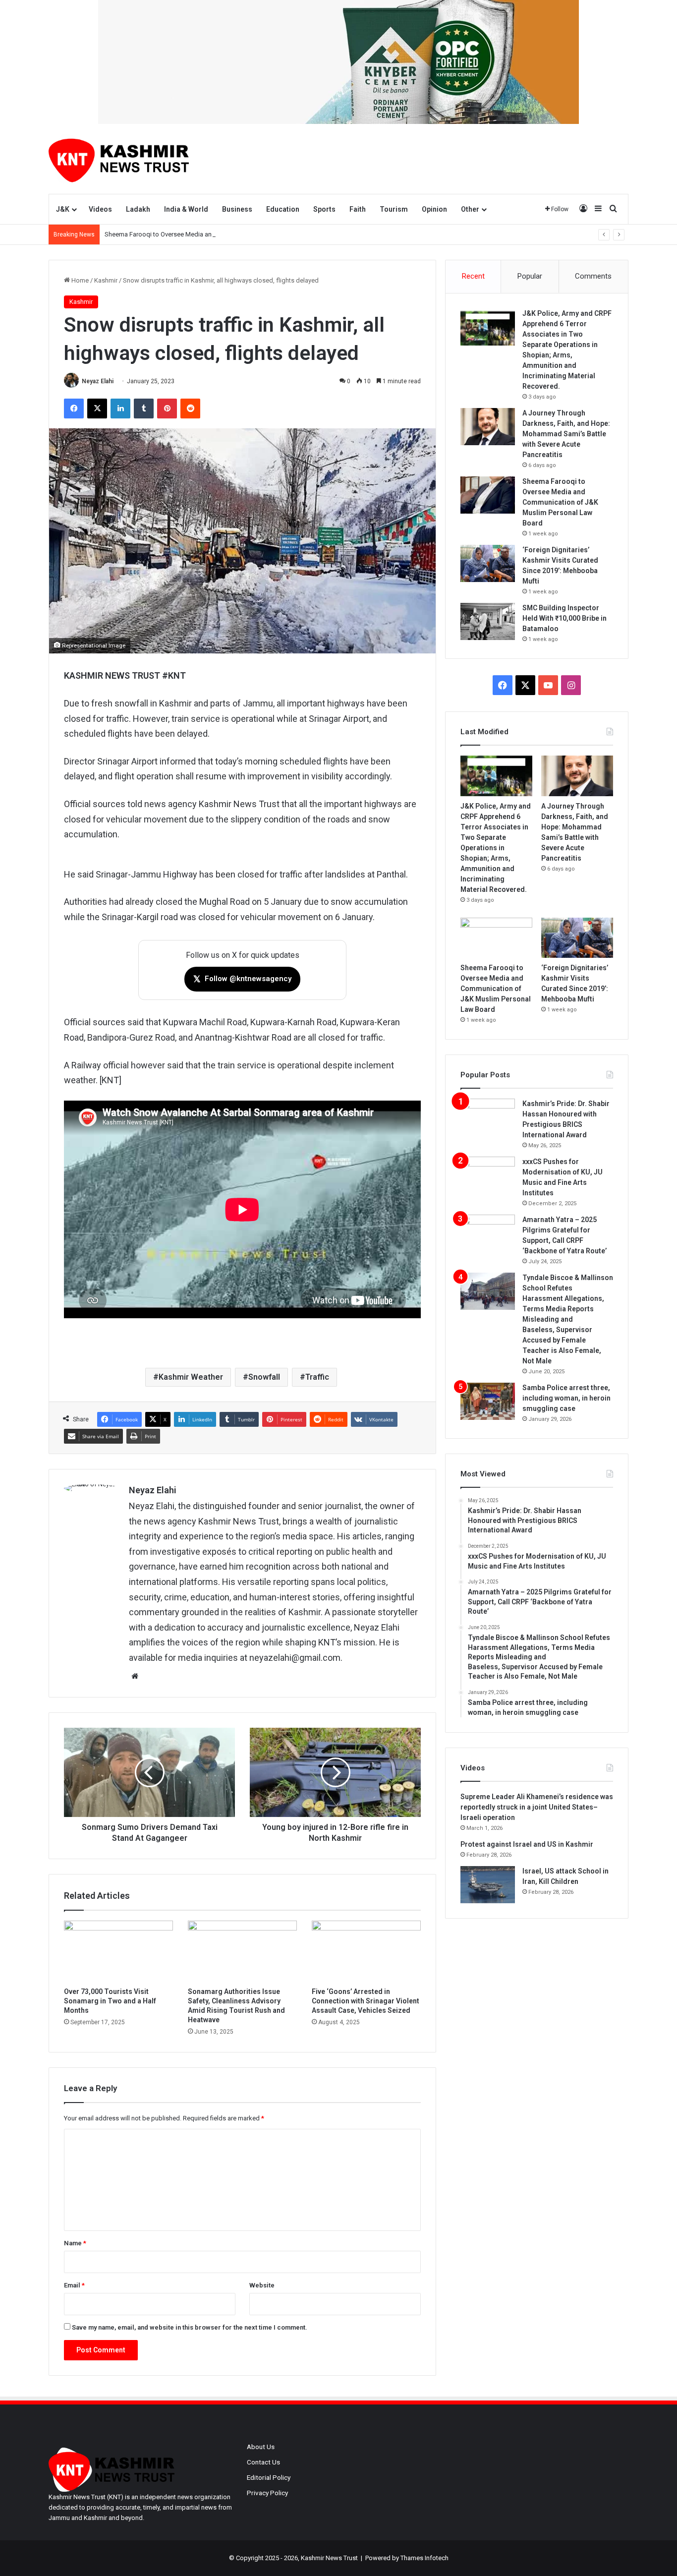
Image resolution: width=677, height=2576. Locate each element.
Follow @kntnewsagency (242, 979)
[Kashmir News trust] (119, 159)
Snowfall (264, 1377)
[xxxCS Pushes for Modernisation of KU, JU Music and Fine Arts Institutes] (488, 1175)
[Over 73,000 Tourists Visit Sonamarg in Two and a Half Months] (118, 1951)
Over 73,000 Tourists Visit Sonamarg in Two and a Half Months (110, 2001)
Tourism (394, 209)
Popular (530, 276)
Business (237, 209)
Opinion (434, 209)
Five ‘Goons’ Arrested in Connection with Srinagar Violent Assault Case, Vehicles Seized (366, 2001)
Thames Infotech (424, 2558)
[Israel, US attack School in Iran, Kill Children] (488, 1885)
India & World (186, 209)
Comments (593, 276)
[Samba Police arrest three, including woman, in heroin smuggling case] (488, 1401)
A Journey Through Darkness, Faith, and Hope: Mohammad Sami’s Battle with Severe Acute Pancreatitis (566, 434)
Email (74, 2285)
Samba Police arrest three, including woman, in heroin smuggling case (566, 1398)
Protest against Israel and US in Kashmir (527, 1844)
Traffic (317, 1377)
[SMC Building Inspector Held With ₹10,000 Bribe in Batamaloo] (488, 621)
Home (79, 280)
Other (470, 209)
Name (75, 2243)
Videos (100, 209)
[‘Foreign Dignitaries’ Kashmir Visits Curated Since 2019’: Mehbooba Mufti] (488, 563)
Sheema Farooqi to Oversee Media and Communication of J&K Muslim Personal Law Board (234, 234)
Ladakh (138, 209)
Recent (473, 276)
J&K (63, 209)
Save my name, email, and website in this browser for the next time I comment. (190, 2327)
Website (262, 2285)
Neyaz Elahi (98, 381)
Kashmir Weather (191, 1377)
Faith (358, 209)
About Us (261, 2447)
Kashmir (106, 280)
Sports (324, 209)
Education (283, 209)
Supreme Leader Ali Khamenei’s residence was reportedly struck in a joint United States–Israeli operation (537, 1807)
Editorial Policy (269, 2477)
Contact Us (263, 2462)
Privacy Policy (267, 2493)
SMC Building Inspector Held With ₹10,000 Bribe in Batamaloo (564, 618)
